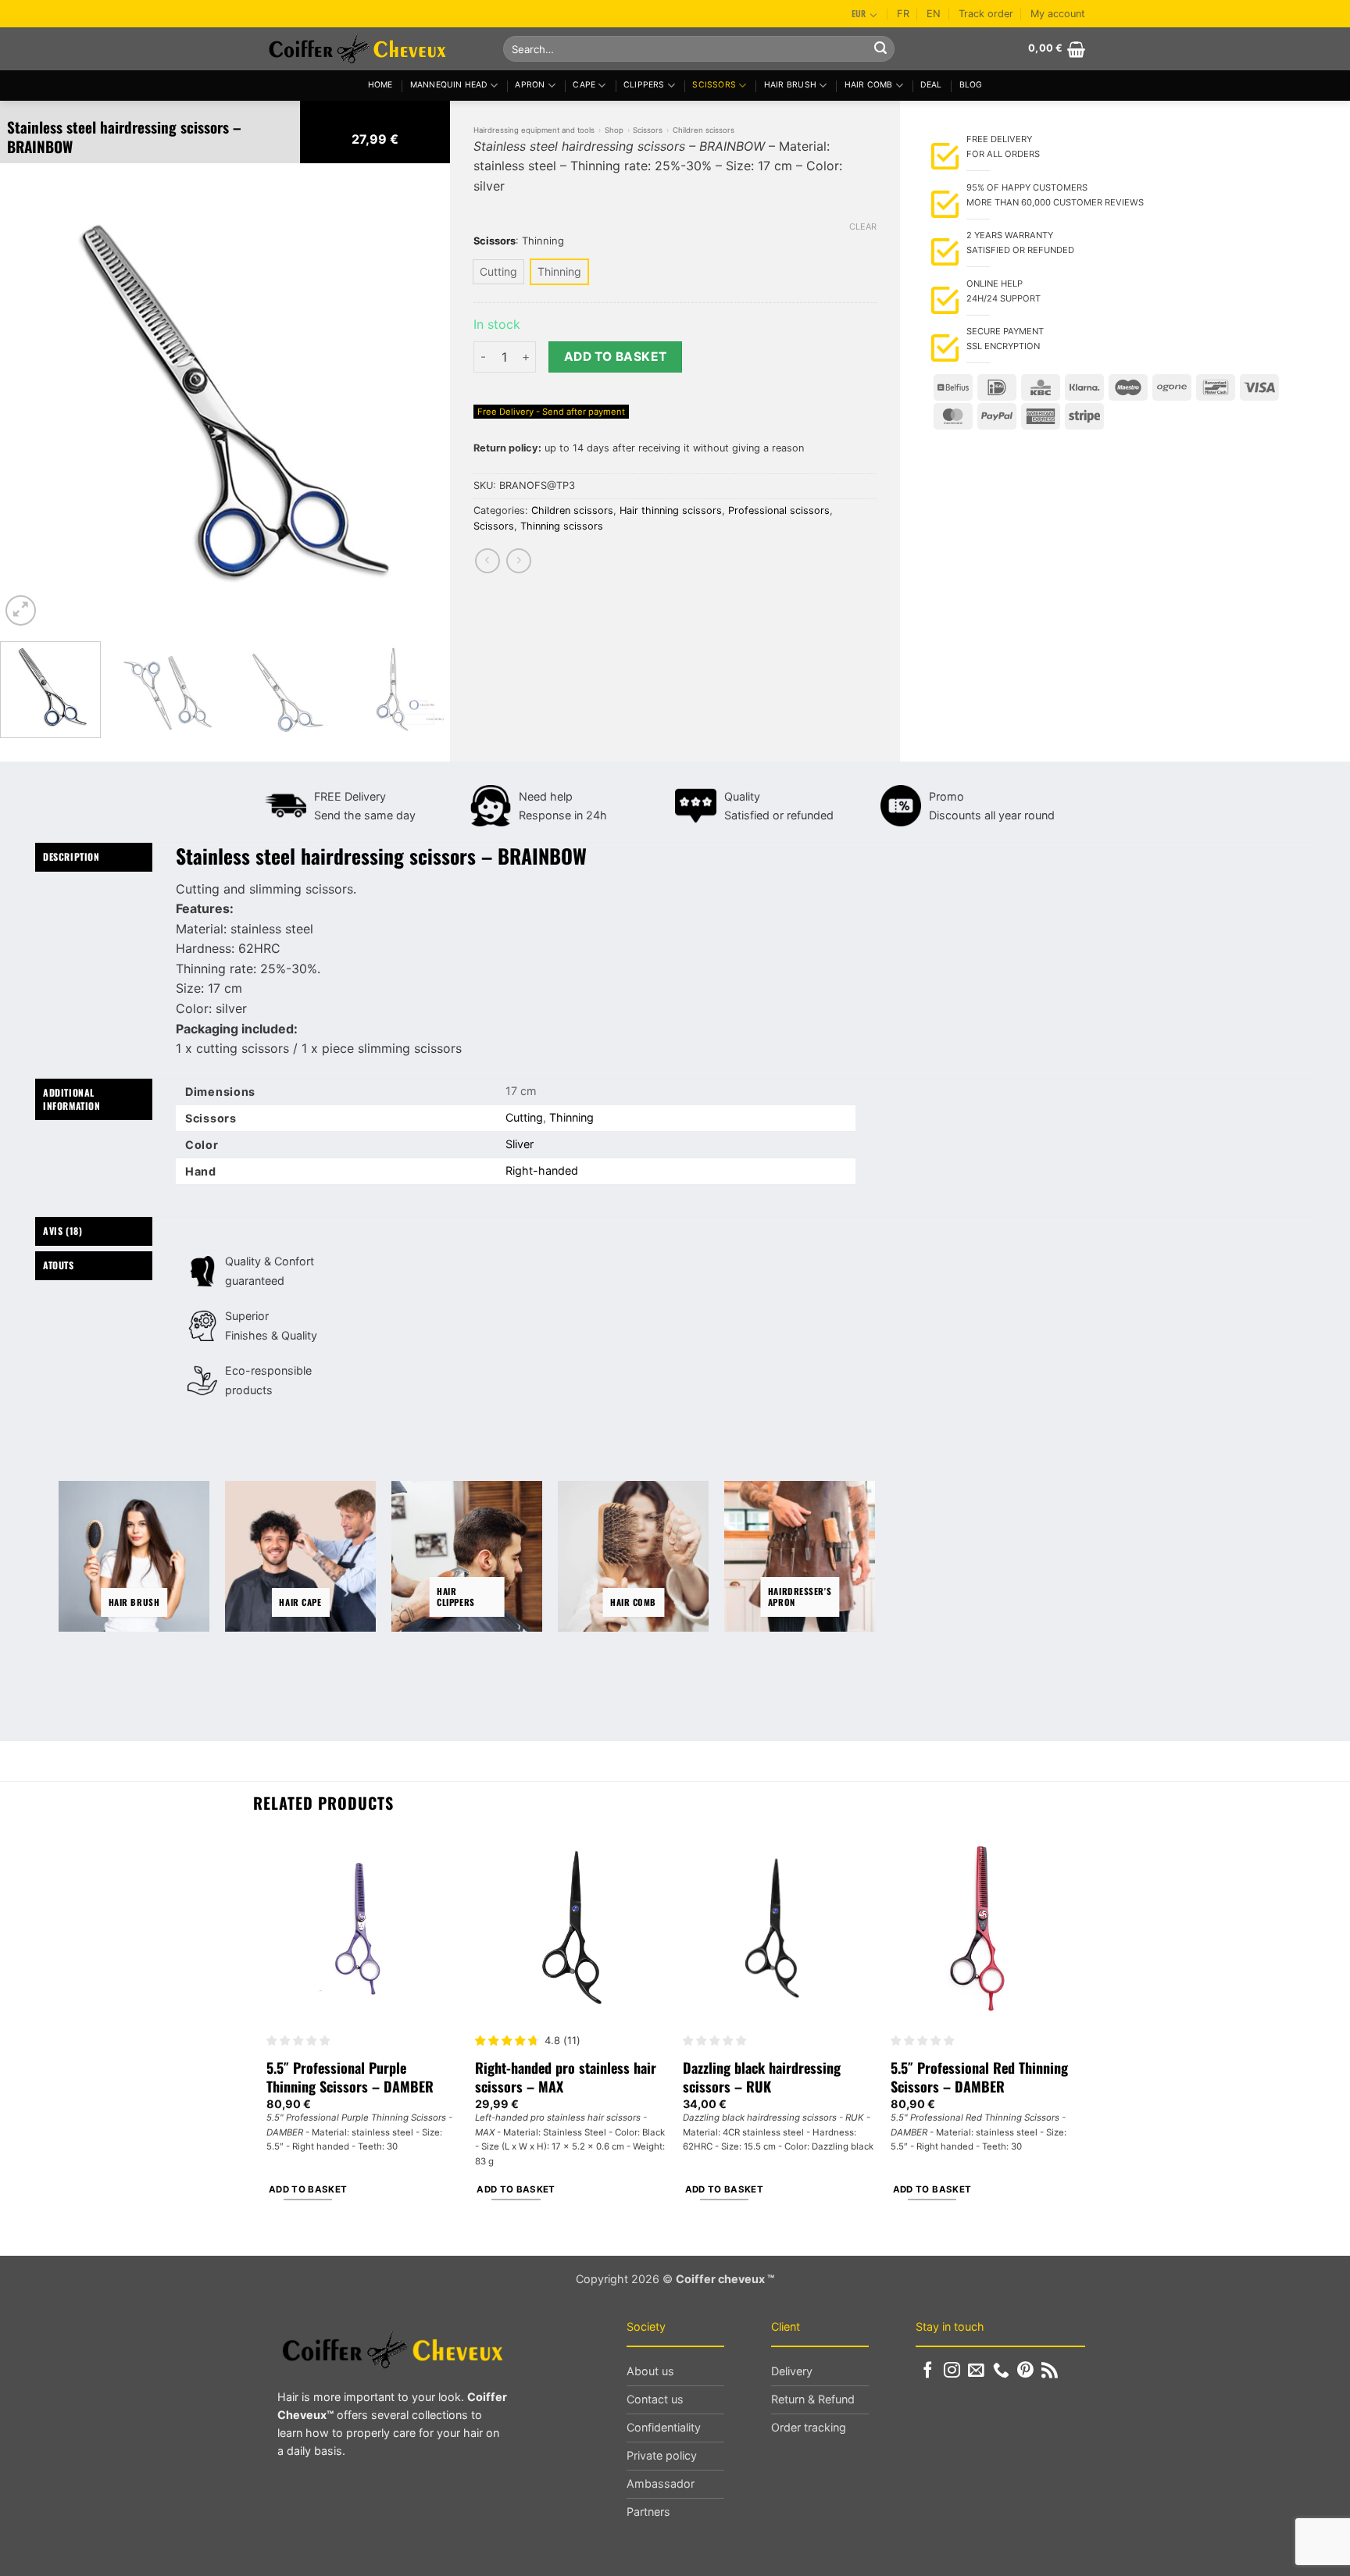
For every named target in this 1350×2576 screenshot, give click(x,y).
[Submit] (880, 49)
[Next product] (487, 560)
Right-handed (542, 1170)
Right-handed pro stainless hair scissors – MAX (566, 2077)
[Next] (421, 404)
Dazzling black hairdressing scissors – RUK (762, 2077)
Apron (530, 85)
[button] (1057, 49)
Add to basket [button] (308, 2189)
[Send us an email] (976, 2371)
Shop (614, 130)
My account (1058, 14)
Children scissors (704, 130)
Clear (863, 227)
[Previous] (29, 404)
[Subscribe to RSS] (1050, 2371)
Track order (986, 14)
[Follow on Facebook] (928, 2371)
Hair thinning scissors (671, 510)
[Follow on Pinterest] (1025, 2371)
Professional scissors (779, 510)
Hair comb (869, 85)
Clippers (644, 85)
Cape (584, 85)
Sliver (520, 1144)
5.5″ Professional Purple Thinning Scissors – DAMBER (350, 2077)
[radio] (498, 272)
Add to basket (616, 357)
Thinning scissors (562, 526)
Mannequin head (449, 85)
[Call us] (1001, 2371)
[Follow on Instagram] (952, 2371)
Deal (931, 85)
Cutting (524, 1117)
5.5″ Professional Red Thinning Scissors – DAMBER (979, 2077)
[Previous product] (518, 560)
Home (380, 85)
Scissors (714, 85)
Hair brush (790, 85)
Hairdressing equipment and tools (534, 130)
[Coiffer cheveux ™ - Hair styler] (372, 49)
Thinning (571, 1117)
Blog (971, 85)
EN (934, 14)
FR (903, 14)
